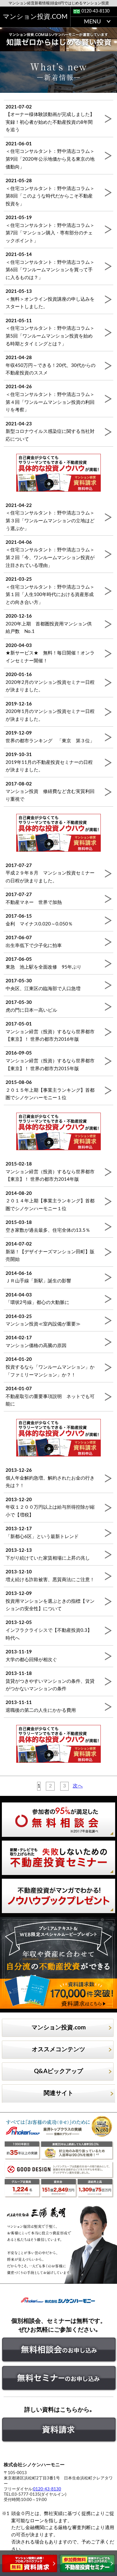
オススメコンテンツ (58, 2050)
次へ (78, 1786)
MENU (92, 22)
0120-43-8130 (95, 11)
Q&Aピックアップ (58, 2071)
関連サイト (58, 2093)
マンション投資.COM (35, 17)
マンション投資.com (59, 2028)
